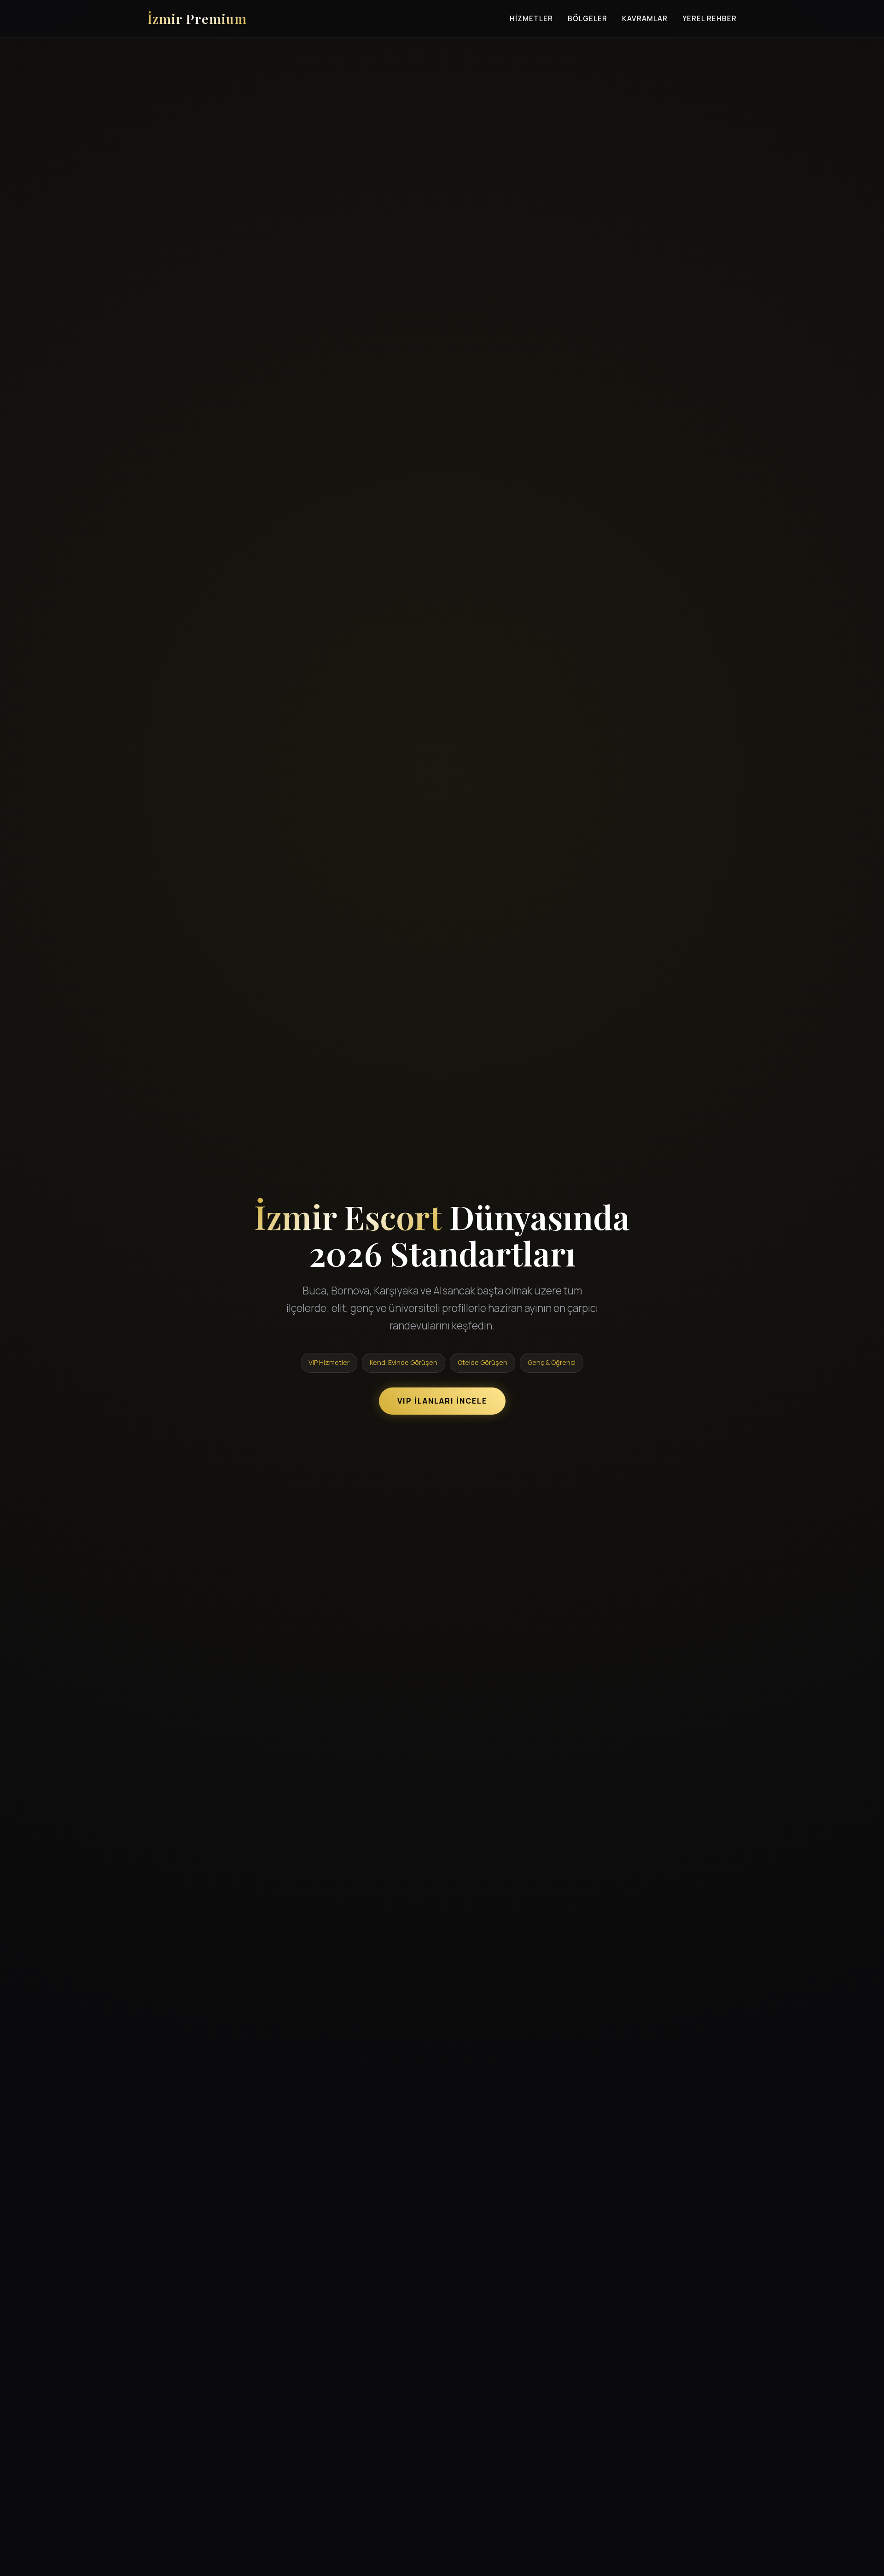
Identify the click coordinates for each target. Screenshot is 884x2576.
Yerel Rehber (710, 19)
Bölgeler (587, 19)
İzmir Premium (197, 18)
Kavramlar (645, 19)
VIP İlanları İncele (442, 1401)
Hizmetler (531, 19)
